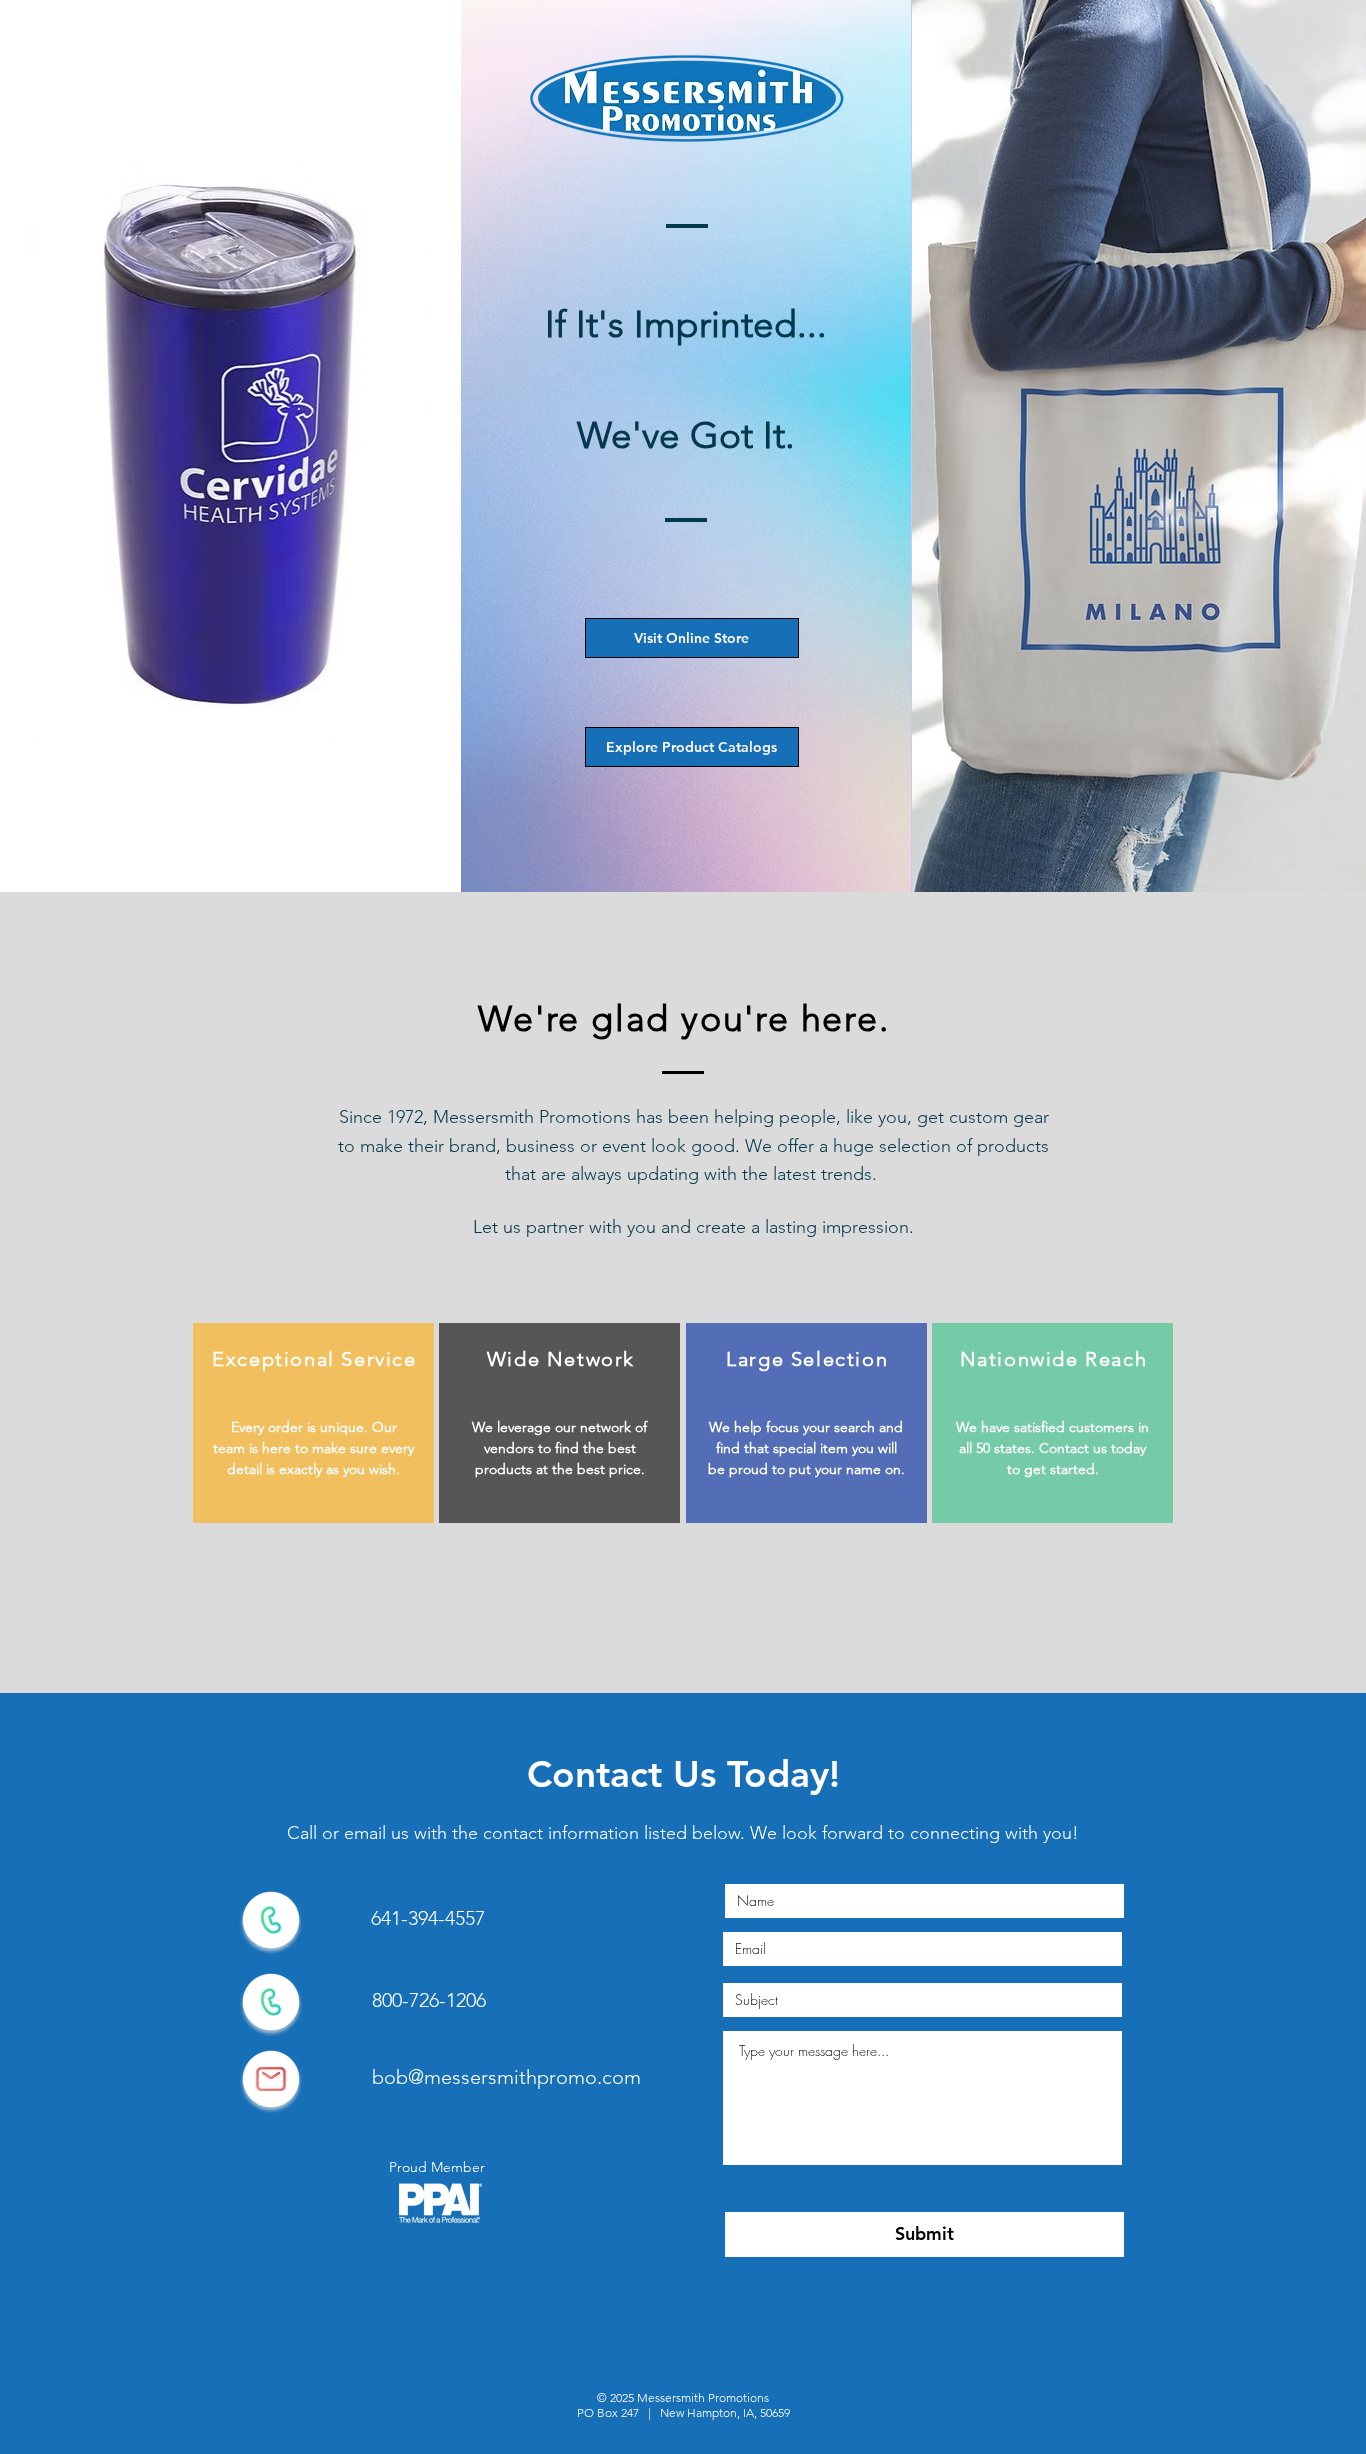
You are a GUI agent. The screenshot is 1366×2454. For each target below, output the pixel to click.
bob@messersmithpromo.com (506, 2077)
